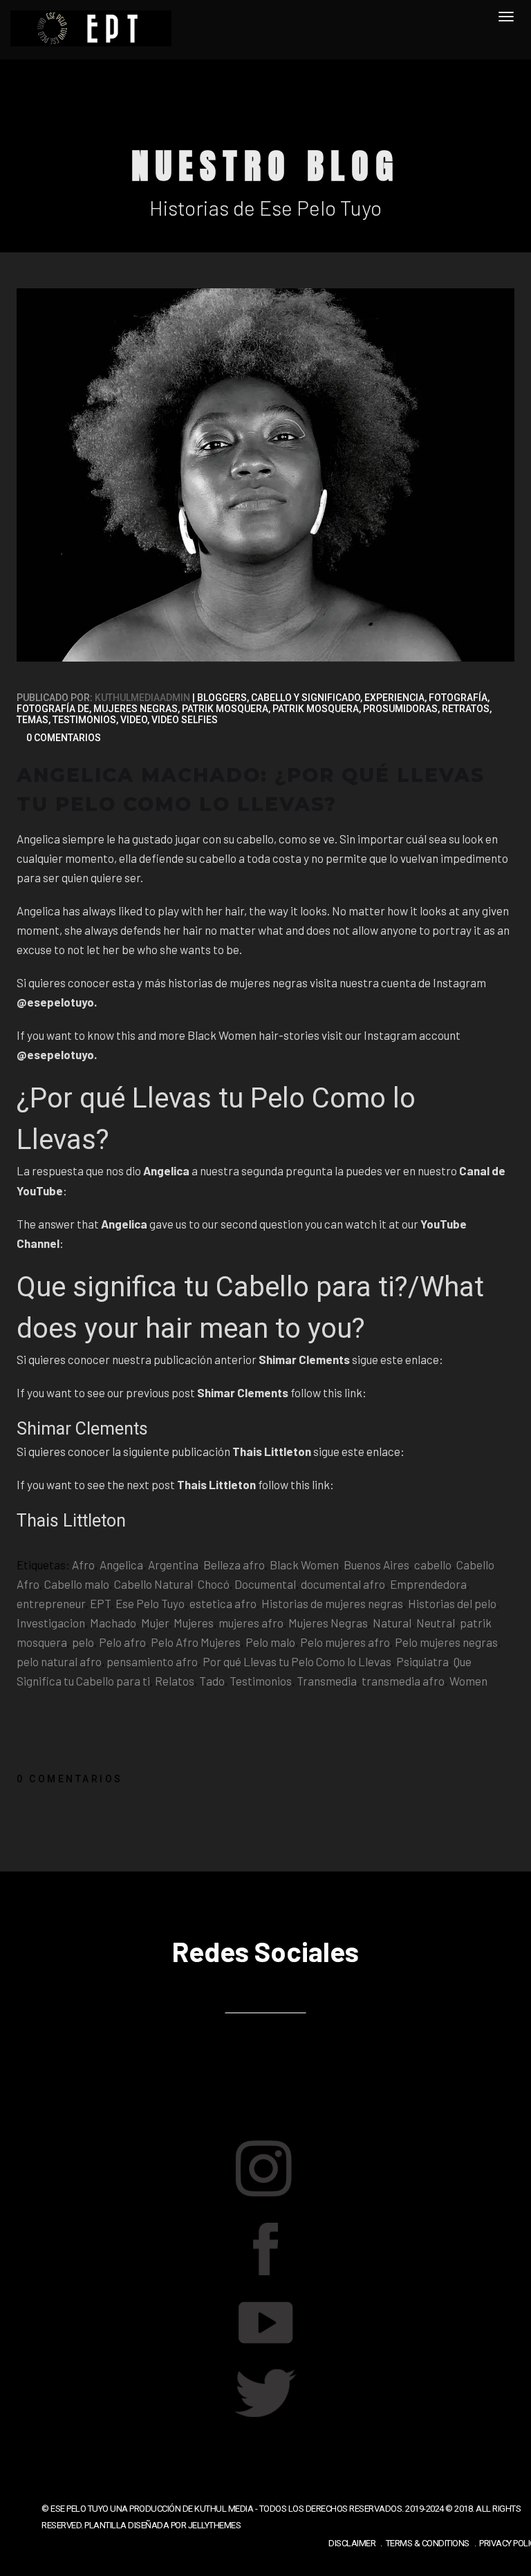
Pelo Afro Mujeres (196, 1642)
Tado (212, 1681)
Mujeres (194, 1623)
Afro (83, 1565)
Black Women (304, 1565)
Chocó (214, 1584)
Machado (113, 1623)
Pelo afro (122, 1642)
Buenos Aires (376, 1565)
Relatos (175, 1681)
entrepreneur (51, 1603)
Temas (32, 720)
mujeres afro (251, 1623)
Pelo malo (270, 1642)
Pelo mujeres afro (345, 1642)
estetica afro (223, 1603)
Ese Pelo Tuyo (150, 1603)
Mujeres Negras (136, 709)
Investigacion (51, 1623)
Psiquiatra (422, 1661)
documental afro (343, 1584)
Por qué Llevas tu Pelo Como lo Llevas (297, 1661)
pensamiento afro (152, 1661)
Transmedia (327, 1681)
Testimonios (84, 720)
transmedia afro (403, 1681)
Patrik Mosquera (225, 709)
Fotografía (458, 698)
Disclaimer (352, 2543)
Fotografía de (53, 709)
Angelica (121, 1565)
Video (134, 720)
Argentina (173, 1565)
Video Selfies (185, 720)
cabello (433, 1565)
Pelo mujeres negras (446, 1642)
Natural (392, 1623)
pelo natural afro (59, 1661)
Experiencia (394, 698)
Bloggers (222, 698)
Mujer (155, 1623)
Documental (265, 1584)
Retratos (466, 709)
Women (468, 1681)
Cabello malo (77, 1584)
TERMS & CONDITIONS (428, 2543)
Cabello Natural (153, 1584)
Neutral (436, 1623)
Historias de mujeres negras (332, 1603)
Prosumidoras (400, 709)
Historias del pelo (452, 1603)
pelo (83, 1642)
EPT (100, 1603)
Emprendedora (428, 1584)
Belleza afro (234, 1565)
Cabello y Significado (306, 698)
